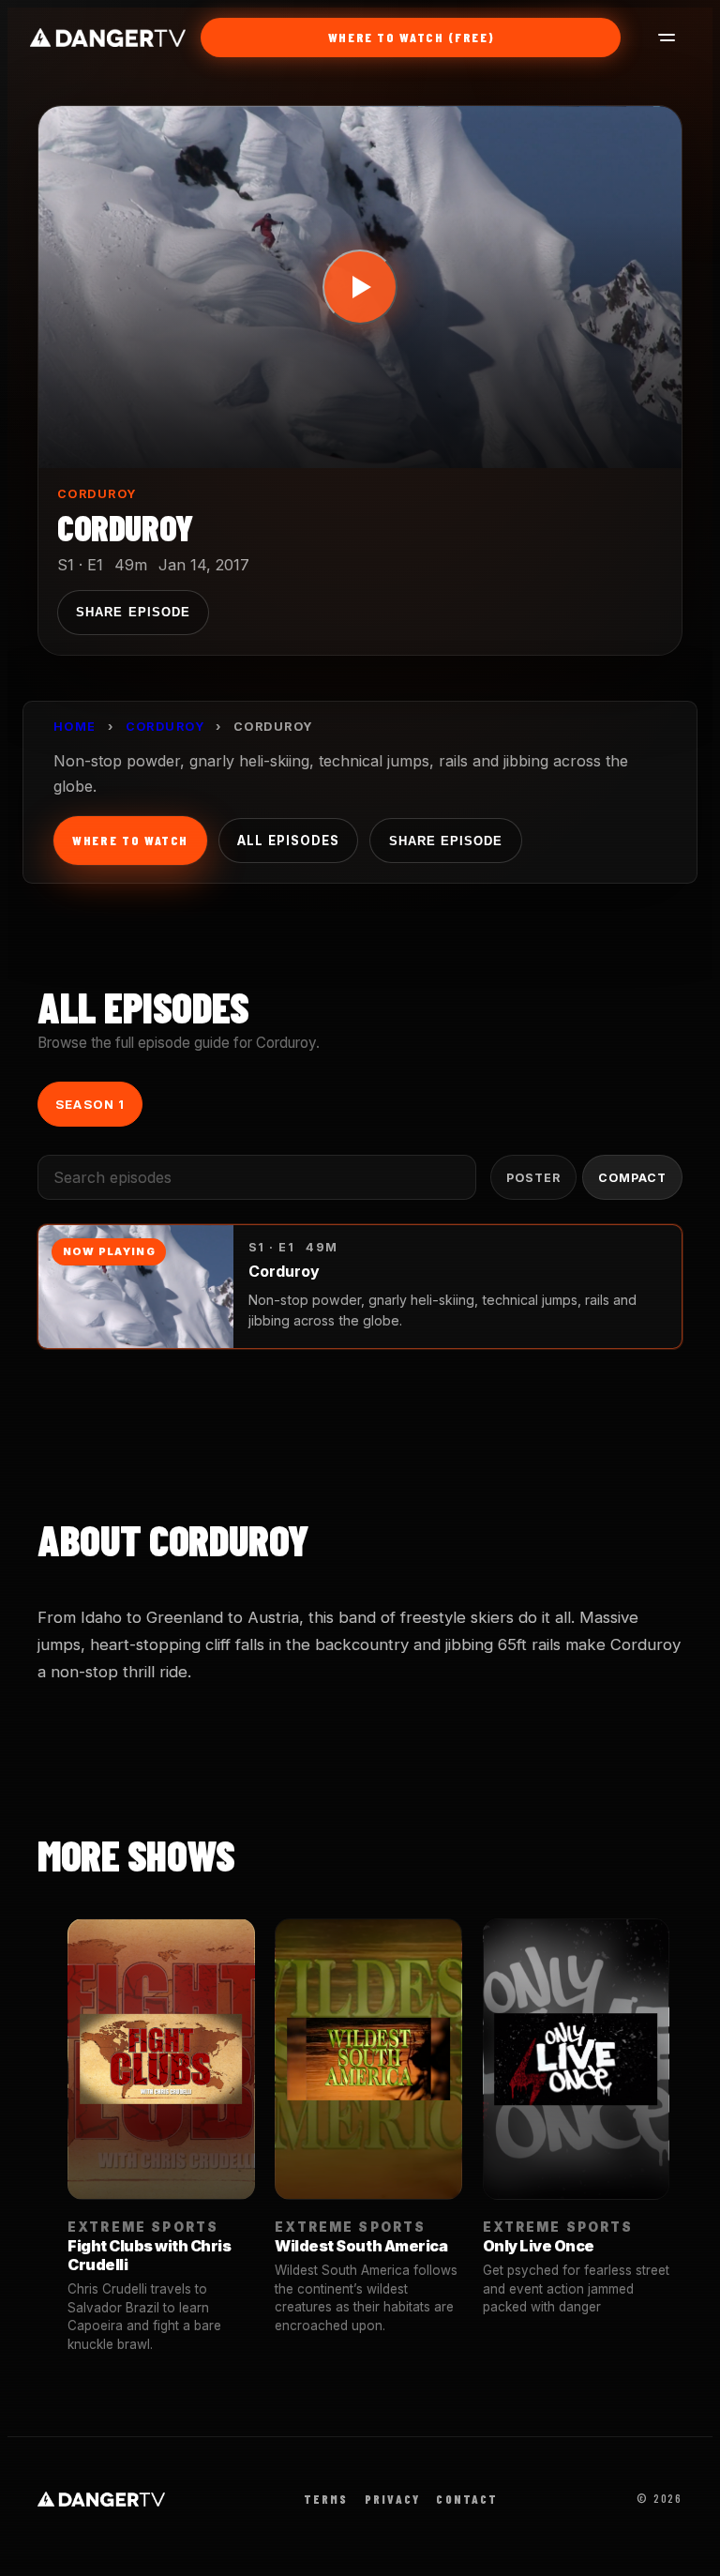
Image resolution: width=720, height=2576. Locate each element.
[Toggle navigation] (655, 38)
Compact (632, 1178)
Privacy (392, 2499)
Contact (467, 2499)
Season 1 (90, 1104)
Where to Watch (130, 840)
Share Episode (133, 612)
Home (75, 727)
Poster (533, 1178)
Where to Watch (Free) (412, 37)
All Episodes (288, 841)
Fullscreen (607, 432)
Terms (326, 2499)
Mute (503, 432)
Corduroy (97, 494)
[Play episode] (360, 287)
